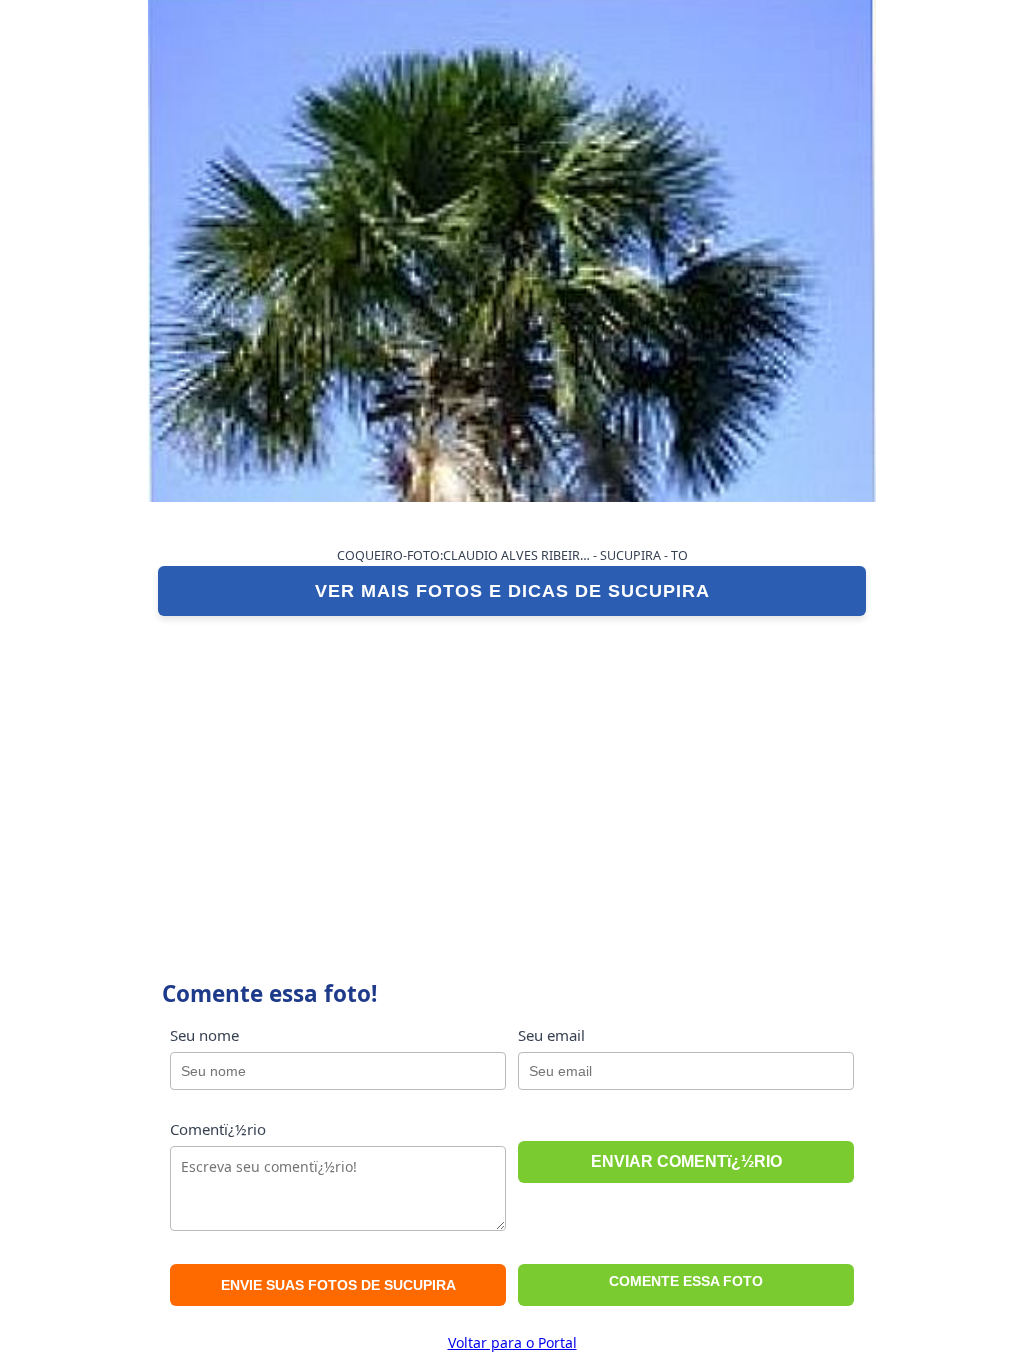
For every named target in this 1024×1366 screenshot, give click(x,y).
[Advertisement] (512, 776)
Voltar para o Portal (512, 1342)
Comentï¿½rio (218, 1129)
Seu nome (204, 1035)
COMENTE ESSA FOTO (686, 1281)
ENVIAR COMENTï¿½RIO (686, 1161)
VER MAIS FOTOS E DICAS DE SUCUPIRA (512, 591)
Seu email (551, 1035)
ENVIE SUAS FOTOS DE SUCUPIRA (338, 1285)
